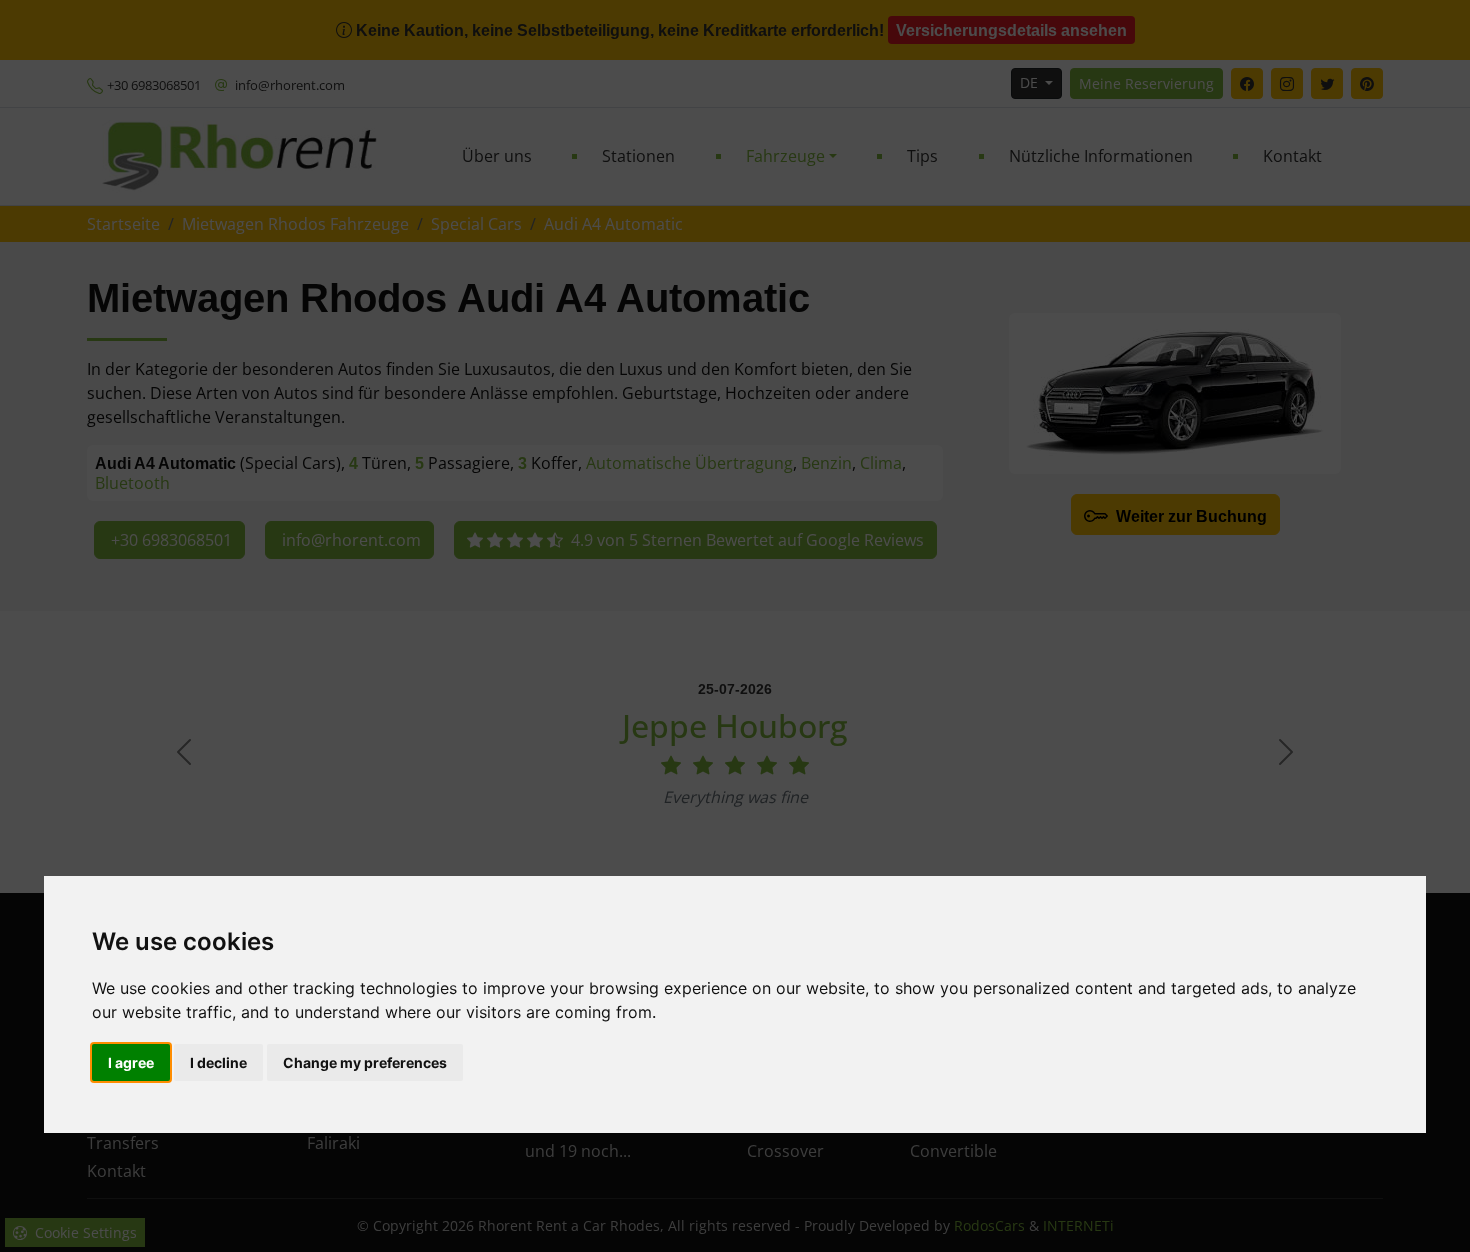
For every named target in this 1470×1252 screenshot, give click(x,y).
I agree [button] (131, 1062)
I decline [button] (218, 1062)
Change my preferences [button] (365, 1062)
